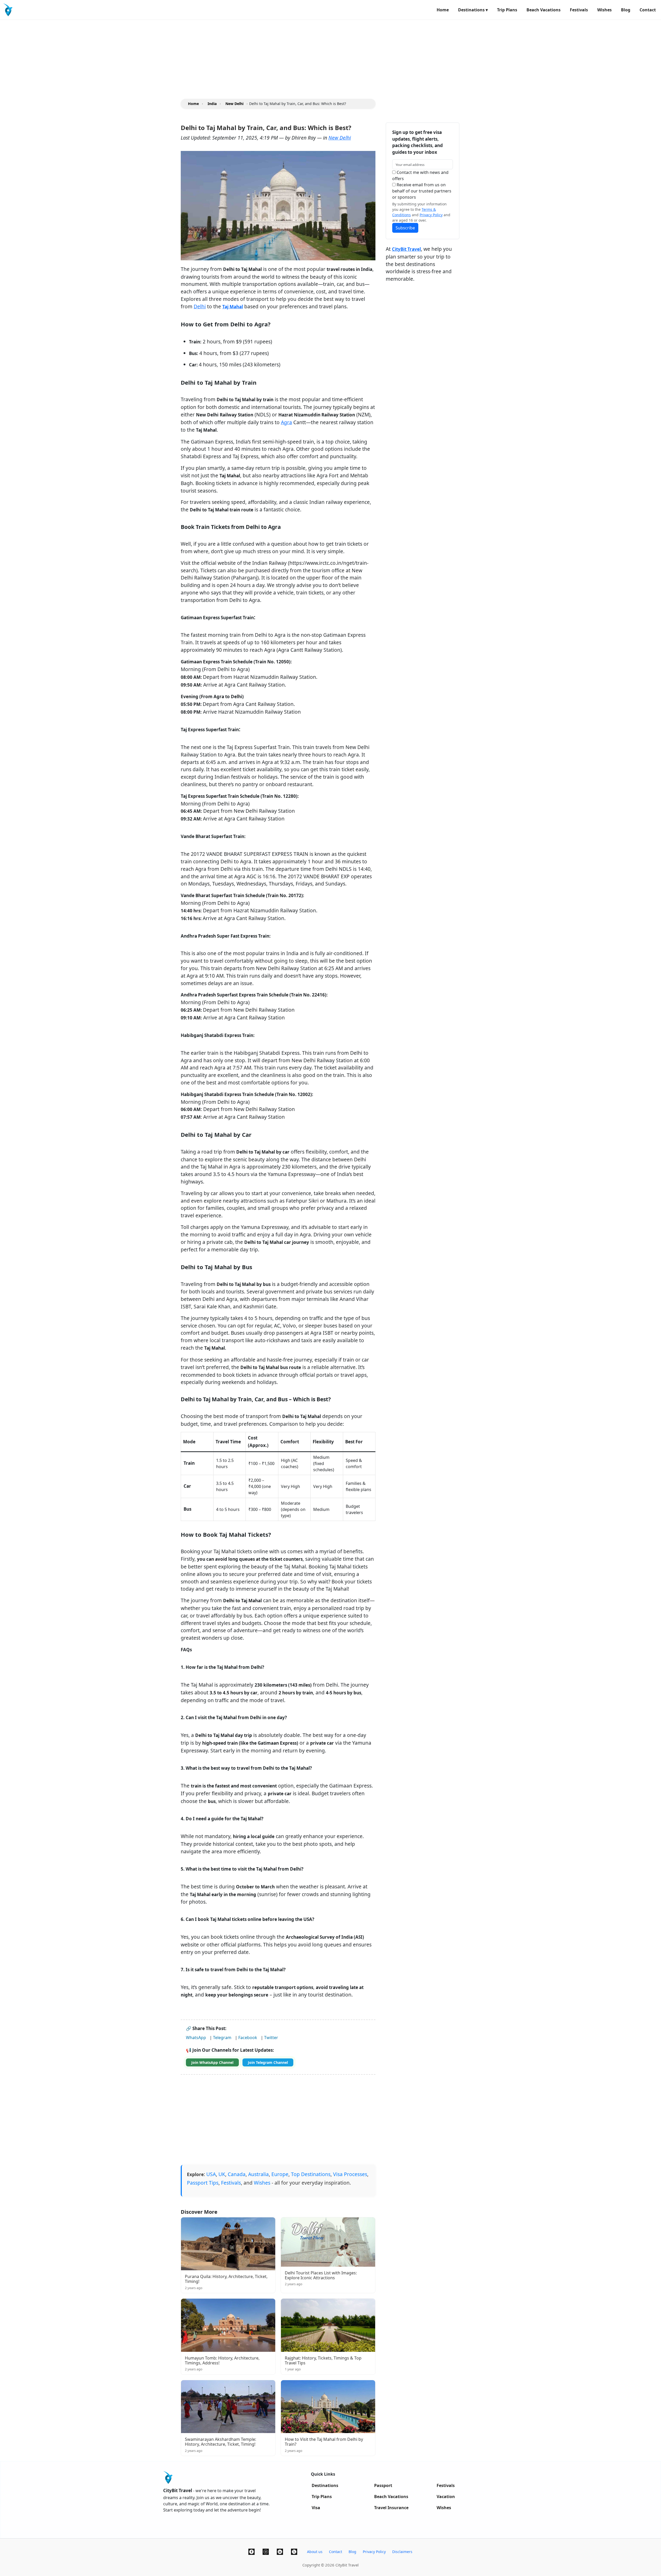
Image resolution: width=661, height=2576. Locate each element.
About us (315, 2552)
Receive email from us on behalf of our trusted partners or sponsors (422, 191)
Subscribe (405, 228)
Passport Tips (203, 2183)
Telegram (222, 2038)
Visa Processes (350, 2174)
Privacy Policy (431, 215)
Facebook (248, 2038)
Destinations (325, 2485)
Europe (280, 2174)
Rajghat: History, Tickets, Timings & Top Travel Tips (323, 2360)
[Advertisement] (155, 56)
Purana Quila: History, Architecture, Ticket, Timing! (226, 2279)
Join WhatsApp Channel (212, 2062)
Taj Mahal (233, 307)
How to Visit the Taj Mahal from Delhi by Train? (324, 2442)
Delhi (200, 306)
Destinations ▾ (473, 10)
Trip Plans (507, 10)
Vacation (446, 2497)
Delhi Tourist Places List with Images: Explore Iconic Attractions (321, 2275)
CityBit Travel (406, 249)
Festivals (579, 10)
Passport (383, 2485)
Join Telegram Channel (268, 2062)
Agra (286, 422)
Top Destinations (311, 2174)
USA (211, 2174)
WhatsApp (196, 2038)
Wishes (604, 10)
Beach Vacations (544, 10)
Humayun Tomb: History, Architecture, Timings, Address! (222, 2360)
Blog (626, 10)
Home (443, 10)
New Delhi (340, 138)
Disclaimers (402, 2552)
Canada (237, 2174)
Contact (648, 10)
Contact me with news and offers (420, 175)
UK (222, 2174)
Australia (258, 2174)
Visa (316, 2508)
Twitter (271, 2038)
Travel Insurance (391, 2508)
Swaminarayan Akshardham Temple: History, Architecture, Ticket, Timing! (221, 2442)
